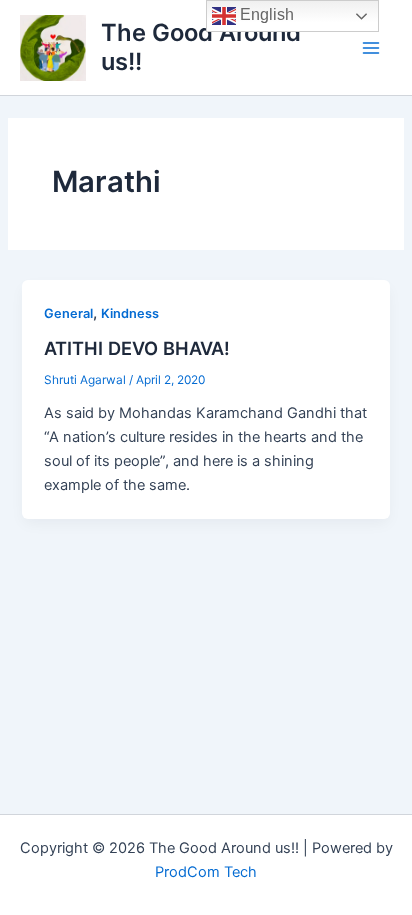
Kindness (130, 313)
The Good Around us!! (201, 46)
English (265, 14)
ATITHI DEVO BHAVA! (137, 348)
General (68, 313)
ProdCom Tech (206, 872)
